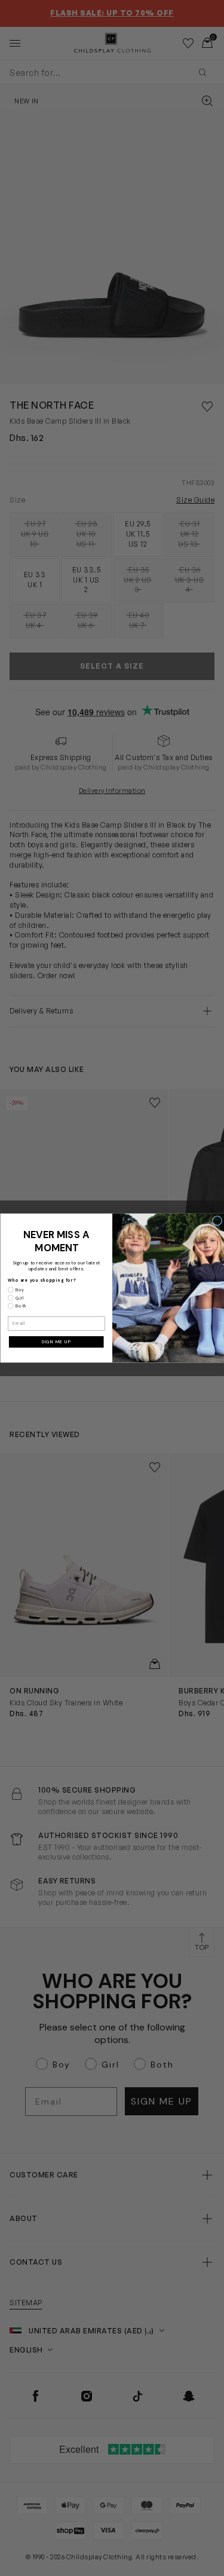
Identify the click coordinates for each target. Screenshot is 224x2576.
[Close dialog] (217, 1220)
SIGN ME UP (56, 1341)
